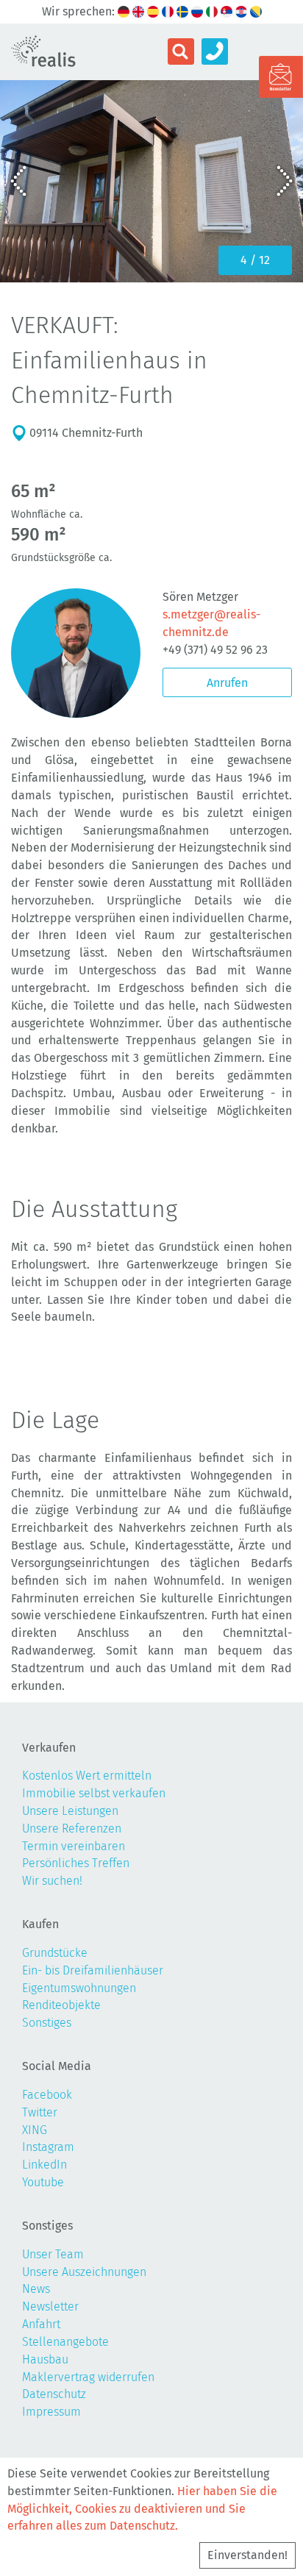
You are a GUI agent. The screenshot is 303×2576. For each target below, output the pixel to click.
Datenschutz (54, 2394)
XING (35, 2130)
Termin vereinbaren (74, 1846)
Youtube (43, 2182)
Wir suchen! (52, 1881)
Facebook (47, 2095)
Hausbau (45, 2359)
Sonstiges (47, 2023)
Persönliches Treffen (76, 1863)
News (36, 2289)
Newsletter (50, 2306)
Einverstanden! (247, 2555)
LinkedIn (44, 2165)
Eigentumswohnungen (79, 1988)
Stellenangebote (65, 2342)
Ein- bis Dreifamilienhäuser (93, 1970)
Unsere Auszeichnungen (84, 2272)
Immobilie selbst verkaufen (94, 1793)
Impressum (51, 2412)
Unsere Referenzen (72, 1828)
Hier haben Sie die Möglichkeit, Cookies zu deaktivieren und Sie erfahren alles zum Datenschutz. (142, 2509)
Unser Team (53, 2254)
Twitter (40, 2112)
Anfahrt (41, 2324)
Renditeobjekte (61, 2005)
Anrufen (227, 683)
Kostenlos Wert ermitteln (87, 1776)
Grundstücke (55, 1953)
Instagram (48, 2147)
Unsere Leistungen (70, 1811)
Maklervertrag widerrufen (88, 2377)
